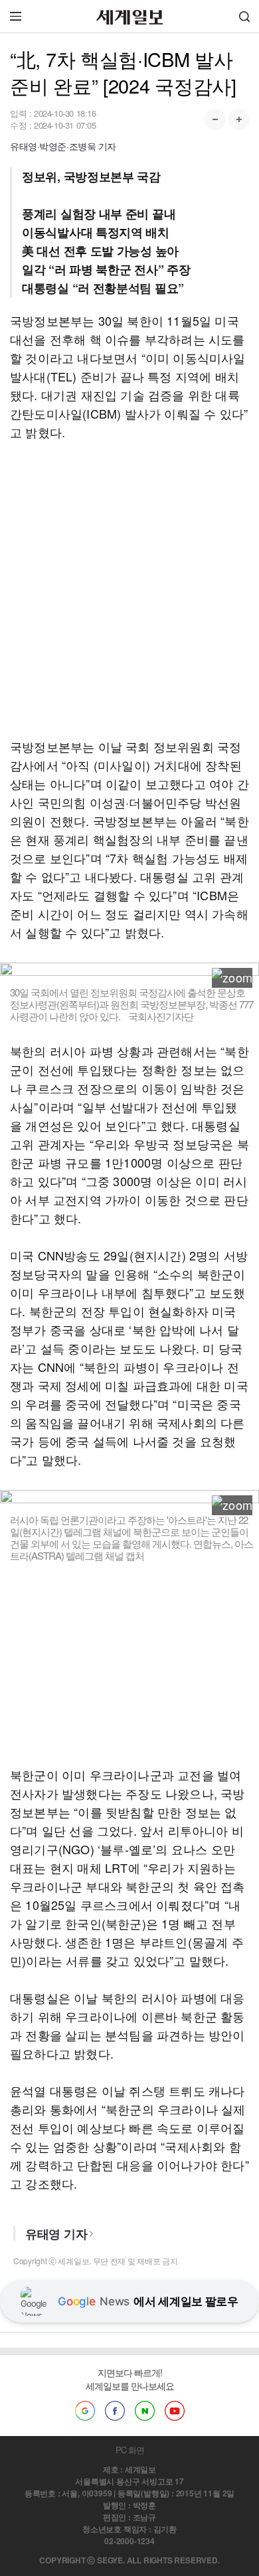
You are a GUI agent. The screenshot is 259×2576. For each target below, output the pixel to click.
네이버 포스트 (145, 2411)
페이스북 (115, 2411)
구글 (85, 2411)
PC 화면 (130, 2450)
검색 (244, 16)
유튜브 (175, 2411)
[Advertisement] (129, 589)
